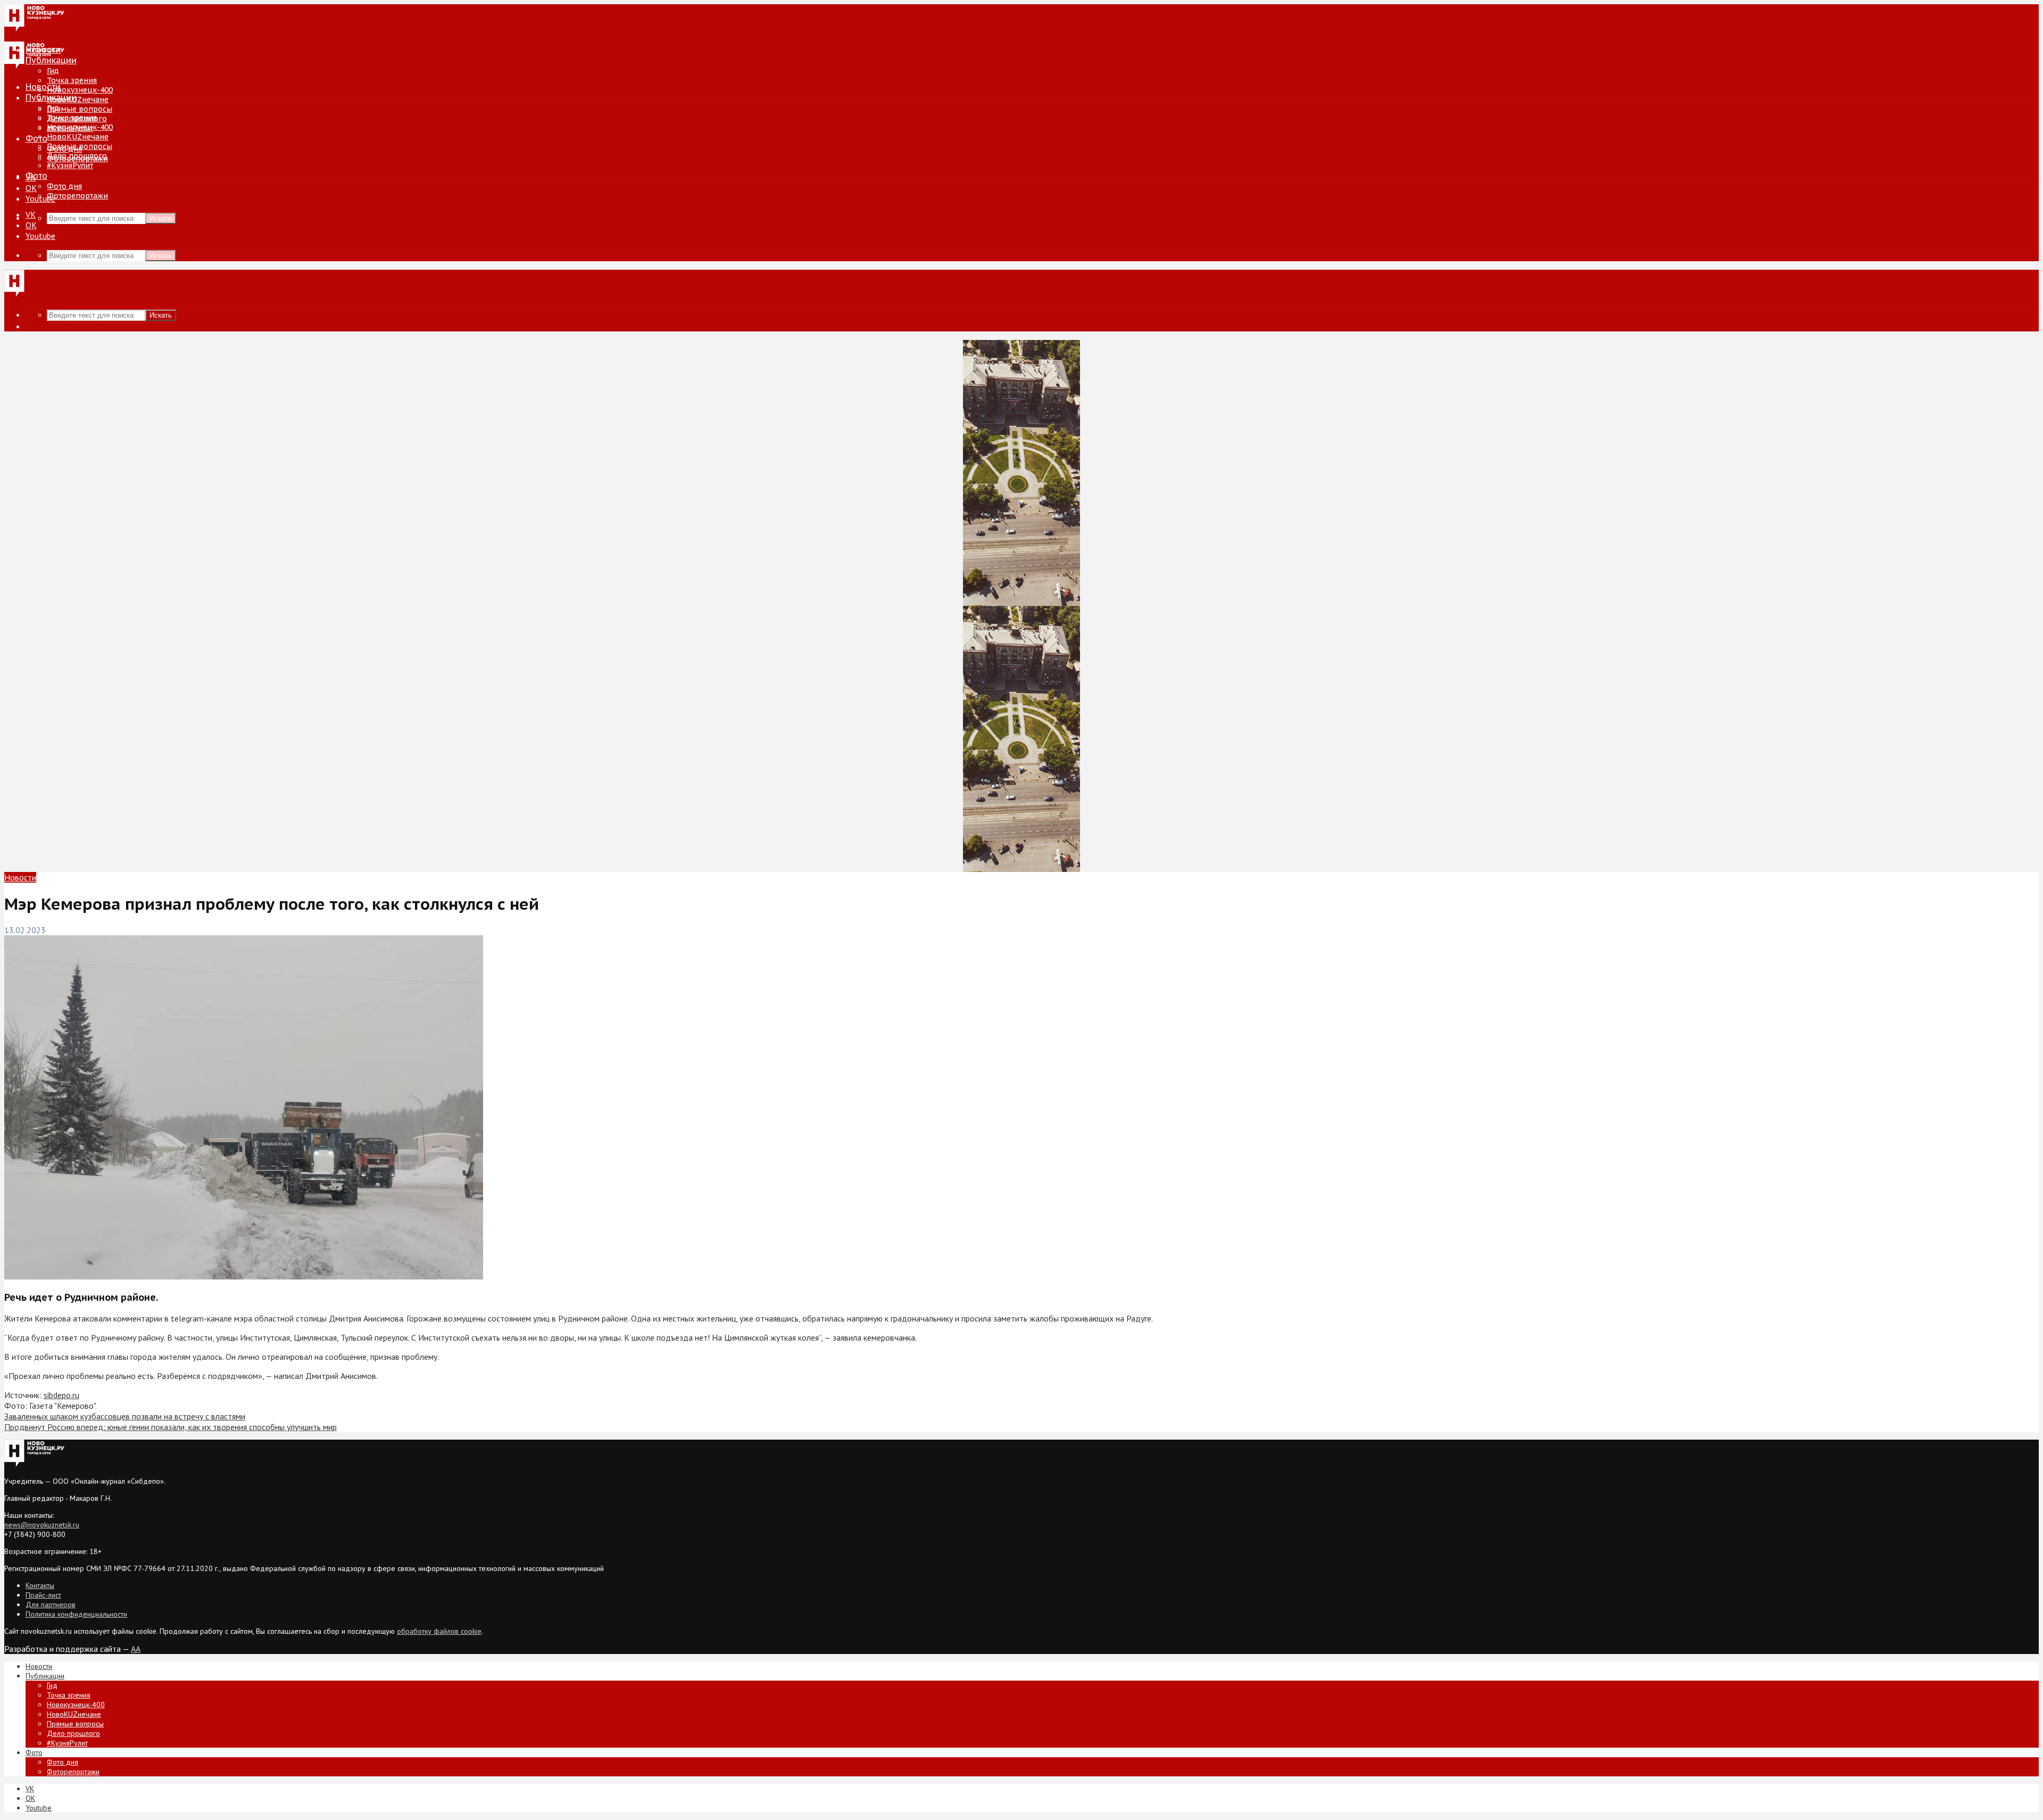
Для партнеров (51, 1605)
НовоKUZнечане (78, 99)
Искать (161, 218)
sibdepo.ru (61, 1395)
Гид (53, 108)
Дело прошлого (77, 156)
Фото (36, 138)
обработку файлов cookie (439, 1631)
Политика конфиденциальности (76, 1614)
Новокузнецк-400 (80, 90)
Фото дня (64, 186)
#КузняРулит (70, 165)
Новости (43, 87)
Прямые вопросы (80, 109)
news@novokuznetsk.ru (42, 1525)
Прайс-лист (43, 1595)
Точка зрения (72, 80)
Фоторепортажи (77, 196)
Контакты (40, 1585)
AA (136, 1649)
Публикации (51, 97)
